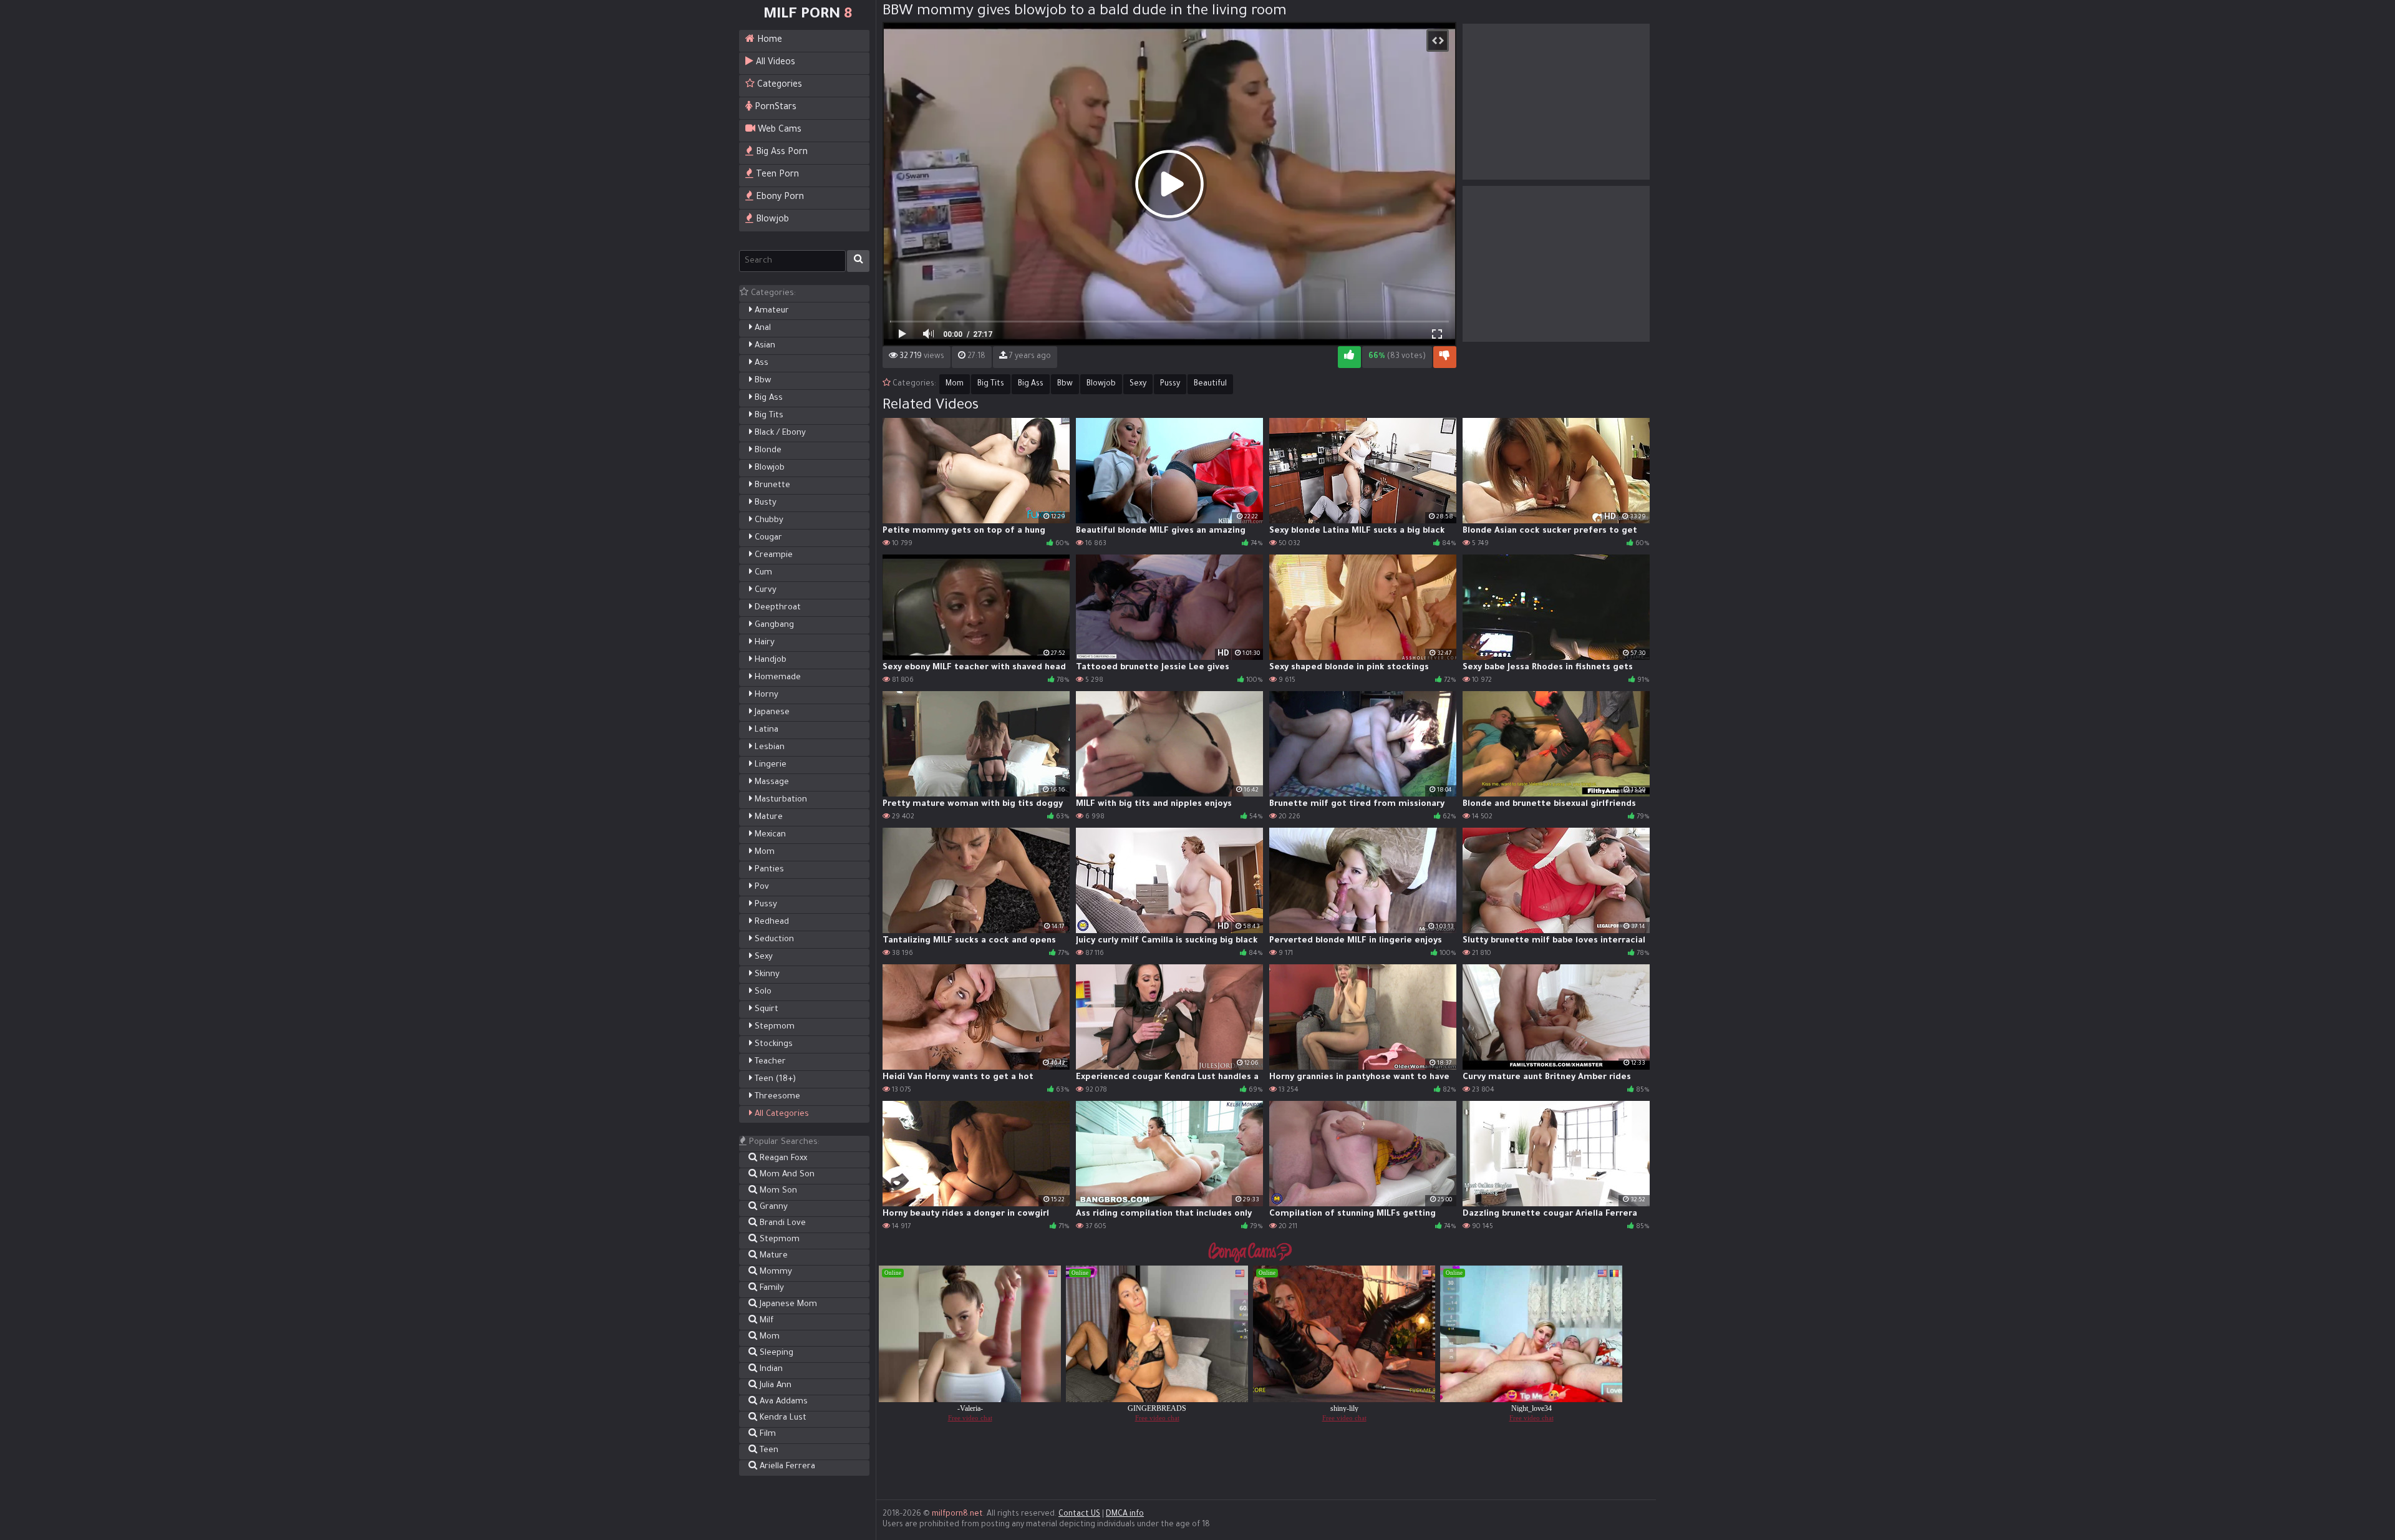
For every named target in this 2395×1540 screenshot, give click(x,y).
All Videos (774, 63)
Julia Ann (774, 1386)
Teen (768, 1450)
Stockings (772, 1044)
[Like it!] (1349, 357)
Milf (765, 1321)
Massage (771, 782)
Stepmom (773, 1027)
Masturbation (780, 800)
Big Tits (768, 416)
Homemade (777, 678)
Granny (772, 1207)
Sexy (762, 957)
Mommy (775, 1272)
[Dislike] (1445, 357)
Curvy (764, 590)
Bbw (762, 381)
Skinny (766, 975)
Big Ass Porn (781, 153)
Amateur (771, 311)
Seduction (773, 940)
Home (768, 41)
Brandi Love (781, 1223)
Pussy (765, 905)
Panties (768, 870)
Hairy (763, 643)
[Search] (858, 261)
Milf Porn (808, 15)
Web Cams (778, 130)
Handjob (769, 660)
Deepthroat (777, 608)
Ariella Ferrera (786, 1467)
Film (767, 1434)
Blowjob (771, 220)
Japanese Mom (787, 1305)
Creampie (772, 555)
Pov (761, 887)
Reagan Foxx (782, 1159)
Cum (762, 573)
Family (771, 1288)
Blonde (767, 451)
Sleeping (775, 1353)
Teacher (769, 1062)
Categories (778, 85)
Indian (770, 1369)
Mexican (769, 835)
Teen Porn (776, 175)
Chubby (768, 521)
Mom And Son (786, 1175)
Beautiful (1210, 384)
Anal (762, 328)
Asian (764, 346)
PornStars (774, 108)
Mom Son (777, 1191)
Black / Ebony (779, 433)
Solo (762, 992)
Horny (765, 695)
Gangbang (773, 625)
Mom (763, 852)
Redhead (771, 922)
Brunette (771, 486)
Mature (767, 817)
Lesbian (768, 748)
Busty (764, 503)
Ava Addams (782, 1402)
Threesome (776, 1097)
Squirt (765, 1010)
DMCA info (1125, 1514)
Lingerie (769, 765)
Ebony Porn (779, 198)
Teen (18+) (774, 1079)
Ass (760, 363)
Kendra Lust (782, 1418)
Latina (765, 730)
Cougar (767, 538)
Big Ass (767, 398)
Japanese (771, 713)
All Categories (781, 1114)
